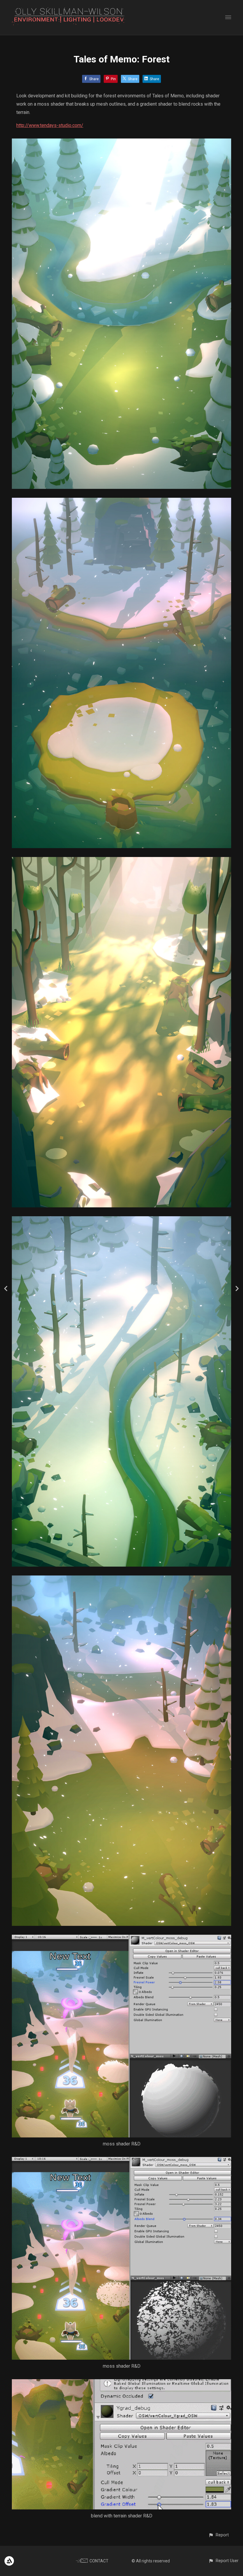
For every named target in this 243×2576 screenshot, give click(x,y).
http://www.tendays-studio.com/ (50, 125)
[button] (219, 2535)
